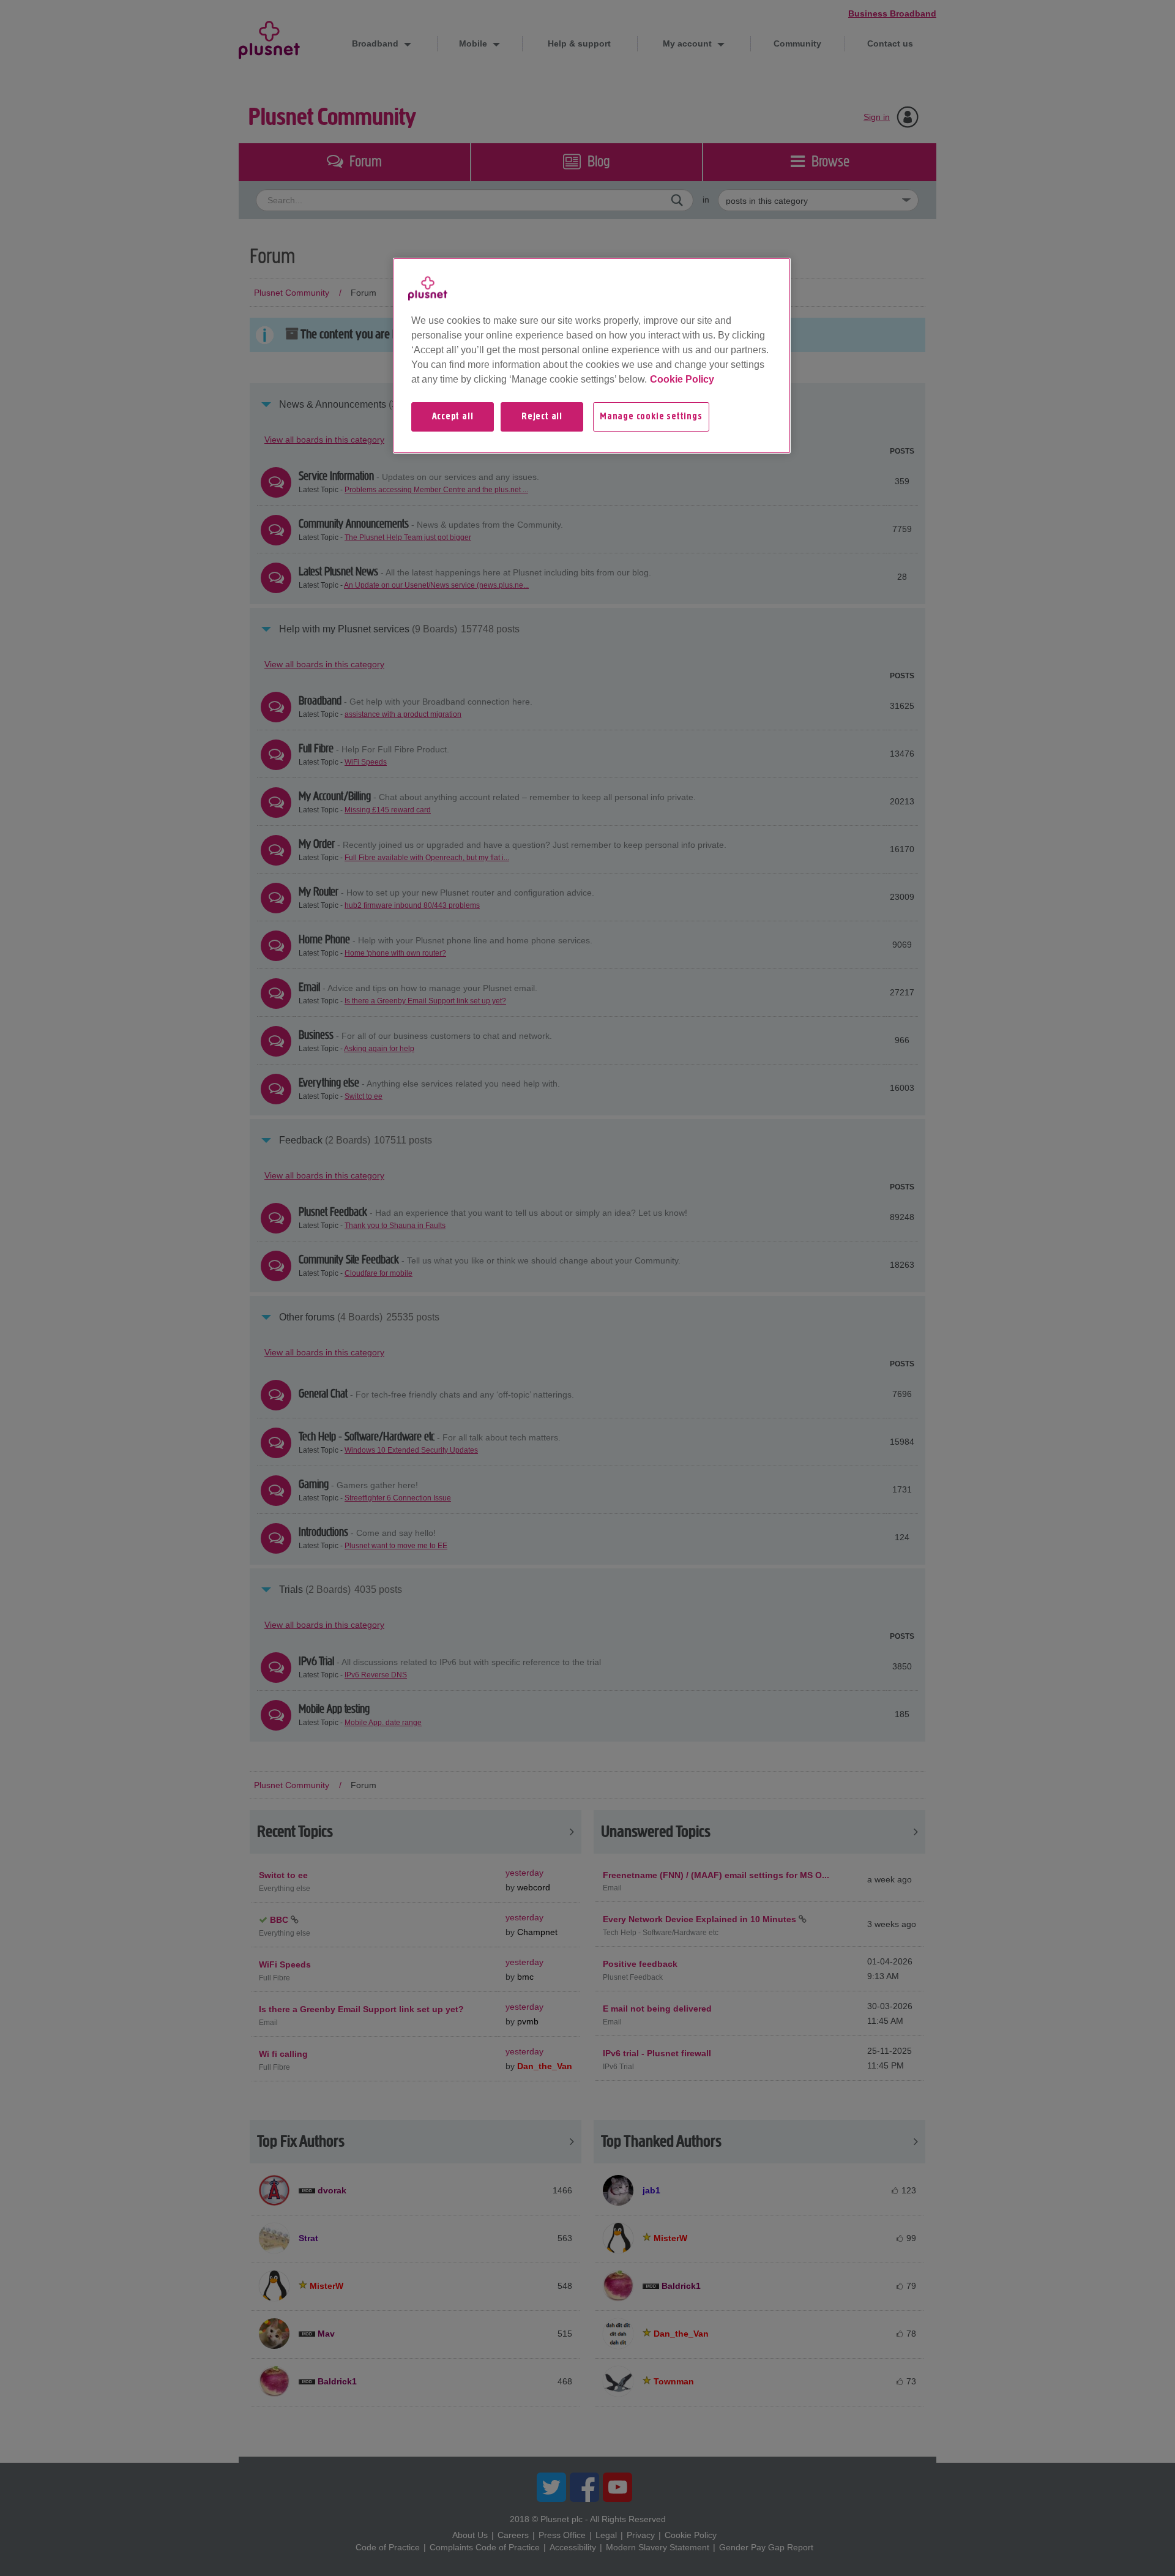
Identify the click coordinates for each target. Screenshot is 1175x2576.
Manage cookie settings (651, 417)
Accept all (453, 417)
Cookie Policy (682, 379)
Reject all (542, 417)
